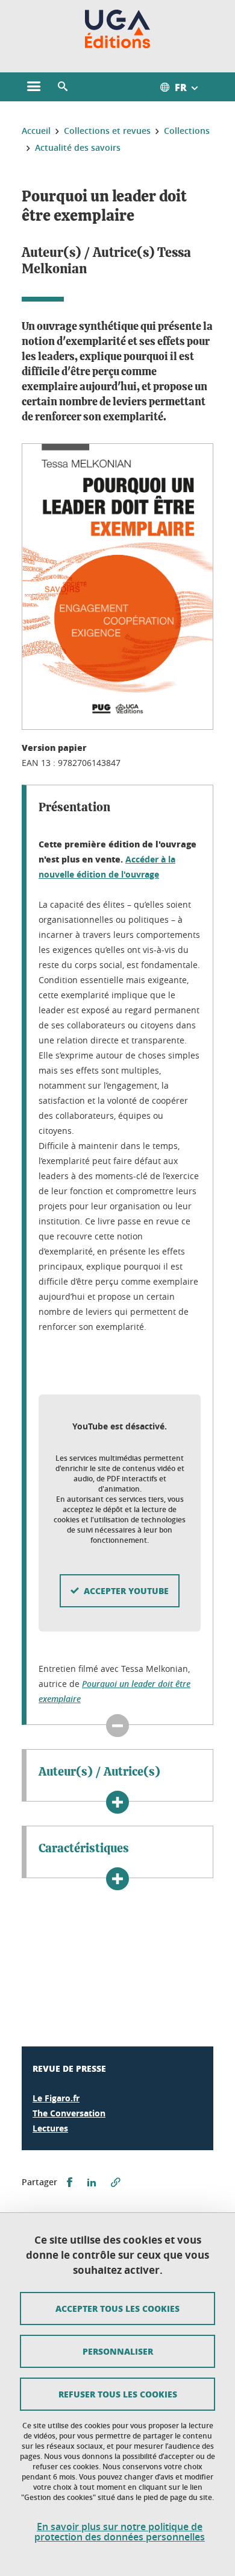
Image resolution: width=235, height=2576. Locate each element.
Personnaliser (118, 2351)
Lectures (50, 2128)
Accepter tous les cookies (117, 2308)
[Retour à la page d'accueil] (118, 29)
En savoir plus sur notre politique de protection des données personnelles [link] (120, 2532)
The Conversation (69, 2113)
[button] (63, 87)
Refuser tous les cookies (118, 2394)
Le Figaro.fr (56, 2098)
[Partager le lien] (116, 2182)
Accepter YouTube (126, 1590)
